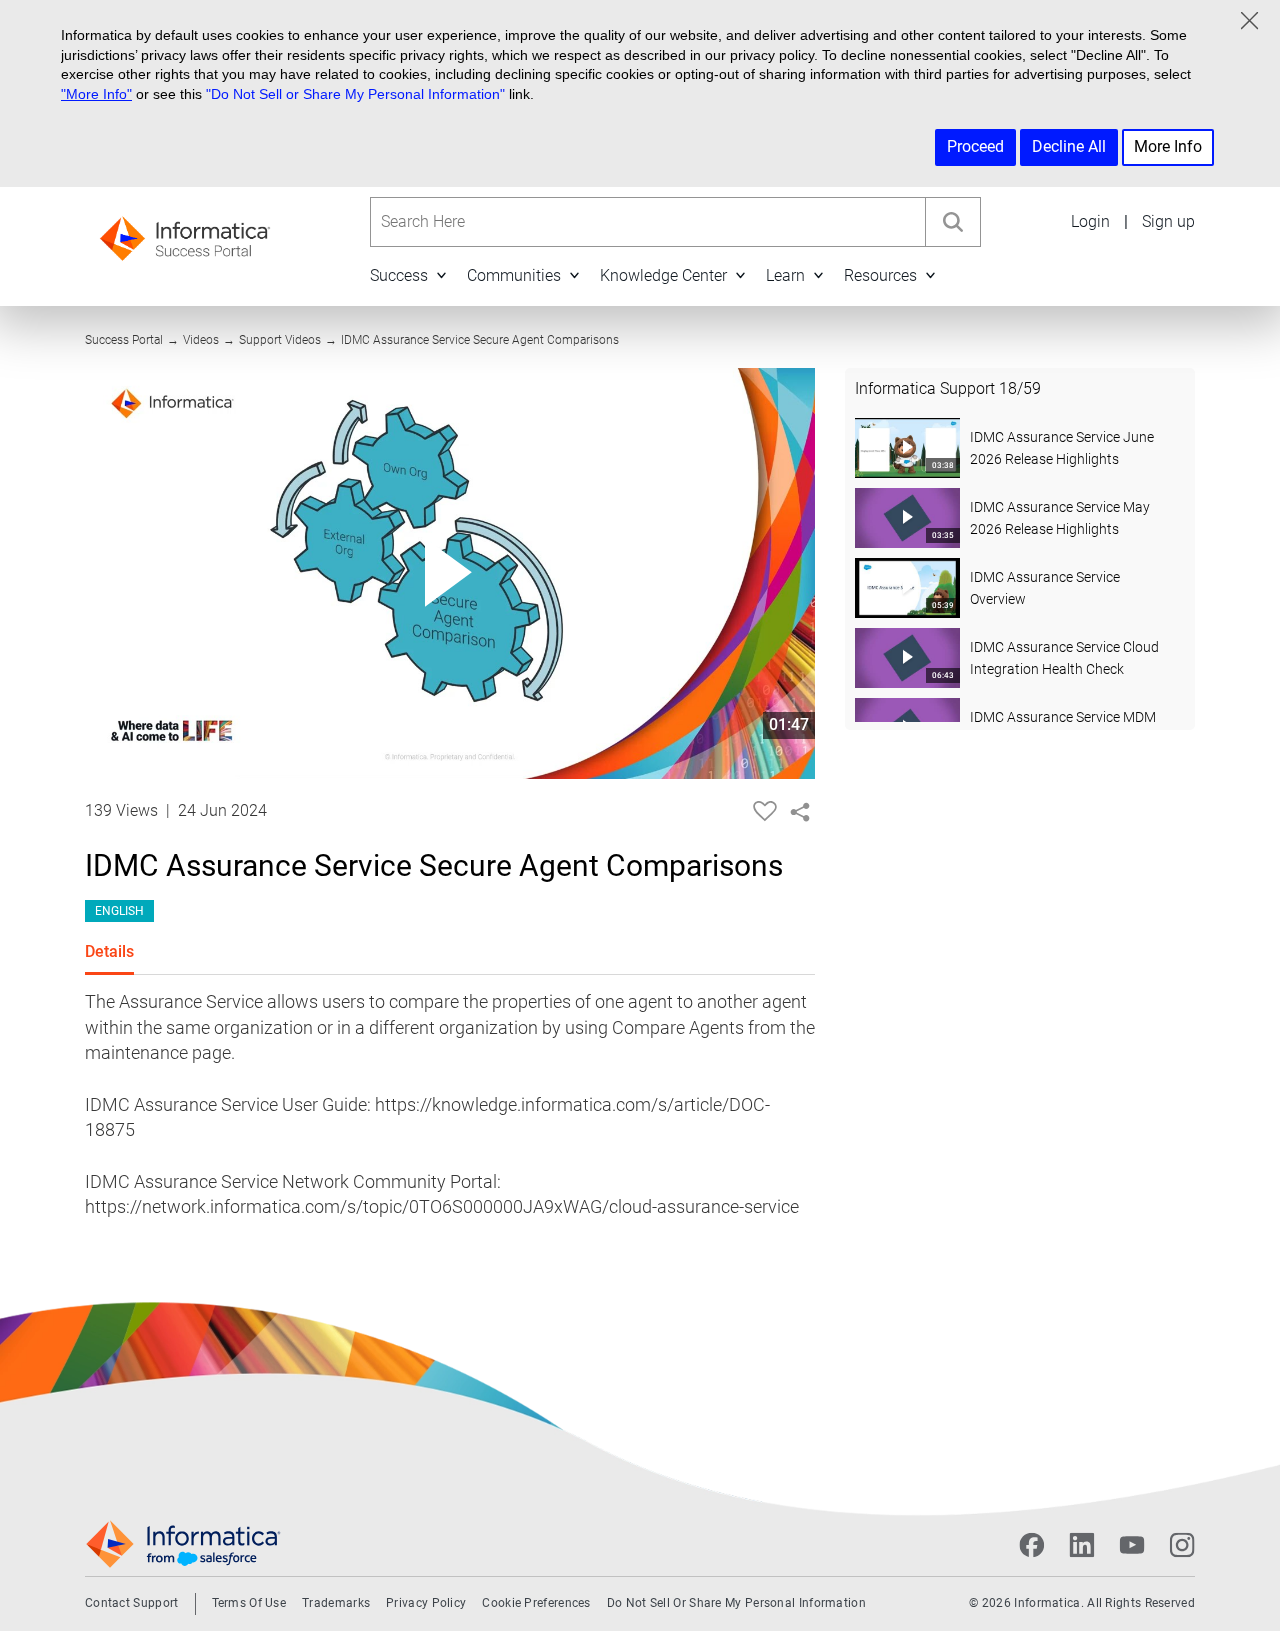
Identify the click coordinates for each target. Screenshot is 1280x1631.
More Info (1168, 146)
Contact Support (132, 1603)
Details (109, 951)
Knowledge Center (663, 275)
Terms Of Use (249, 1603)
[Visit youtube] (1132, 1545)
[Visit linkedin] (1082, 1545)
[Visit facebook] (1032, 1545)
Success (399, 275)
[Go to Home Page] (185, 232)
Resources (880, 275)
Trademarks (336, 1603)
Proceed (975, 146)
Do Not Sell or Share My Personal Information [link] (736, 1603)
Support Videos (280, 340)
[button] (441, 275)
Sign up (1168, 221)
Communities (514, 275)
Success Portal (124, 340)
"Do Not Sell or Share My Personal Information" (355, 94)
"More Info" (96, 94)
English (119, 911)
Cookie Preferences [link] (536, 1603)
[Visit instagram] (1182, 1545)
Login (1090, 221)
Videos (201, 340)
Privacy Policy (426, 1603)
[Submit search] (953, 222)
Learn (785, 275)
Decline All (1069, 146)
